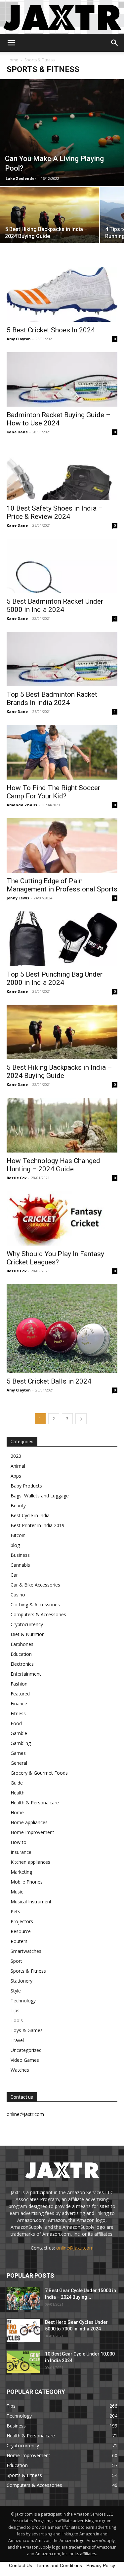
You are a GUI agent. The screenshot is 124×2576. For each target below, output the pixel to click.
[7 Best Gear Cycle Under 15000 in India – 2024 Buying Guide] (23, 2299)
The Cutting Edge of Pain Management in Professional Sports (62, 885)
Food (16, 1723)
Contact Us (21, 2565)
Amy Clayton (19, 339)
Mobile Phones (27, 1882)
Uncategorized (26, 2050)
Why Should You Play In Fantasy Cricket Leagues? (55, 1258)
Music (17, 1892)
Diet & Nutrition (28, 1634)
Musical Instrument (31, 1902)
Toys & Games (27, 2030)
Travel (17, 2040)
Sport (16, 1961)
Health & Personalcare (35, 1803)
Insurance (21, 1852)
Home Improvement (32, 1832)
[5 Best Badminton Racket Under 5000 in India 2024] (62, 566)
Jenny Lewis (18, 898)
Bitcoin (18, 1535)
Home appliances (29, 1822)
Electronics (22, 1664)
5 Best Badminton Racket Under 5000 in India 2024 (55, 605)
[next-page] (81, 1419)
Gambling (21, 1743)
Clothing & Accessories (35, 1605)
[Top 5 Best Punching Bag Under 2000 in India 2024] (62, 938)
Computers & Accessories (38, 1614)
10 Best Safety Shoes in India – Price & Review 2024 (55, 512)
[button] (11, 43)
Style (16, 1991)
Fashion (19, 1684)
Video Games (25, 2060)
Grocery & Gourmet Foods (39, 1773)
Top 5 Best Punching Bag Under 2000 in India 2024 (55, 978)
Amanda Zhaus (22, 805)
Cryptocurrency (27, 1624)
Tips (15, 2010)
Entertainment (26, 1674)
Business (20, 1555)
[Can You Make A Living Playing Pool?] (62, 133)
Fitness (18, 1713)
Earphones (22, 1644)
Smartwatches (26, 1951)
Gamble (19, 1733)
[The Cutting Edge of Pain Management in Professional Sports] (62, 845)
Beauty (18, 1505)
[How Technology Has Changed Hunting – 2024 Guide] (62, 1125)
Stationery (21, 1981)
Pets (15, 1911)
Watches (20, 2070)
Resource (21, 1931)
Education (21, 1654)
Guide (17, 1783)
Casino (18, 1595)
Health (18, 1793)
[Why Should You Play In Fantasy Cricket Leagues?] (62, 1218)
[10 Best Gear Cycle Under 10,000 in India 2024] (23, 2362)
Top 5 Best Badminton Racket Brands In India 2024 (52, 699)
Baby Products (26, 1486)
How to (19, 1842)
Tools (17, 2020)
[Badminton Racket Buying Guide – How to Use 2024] (62, 379)
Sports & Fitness (28, 1971)
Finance (19, 1704)
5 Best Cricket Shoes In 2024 (51, 330)
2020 (16, 1456)
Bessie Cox (17, 1178)
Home (12, 60)
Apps (16, 1476)
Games (18, 1753)
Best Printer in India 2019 (38, 1525)
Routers (19, 1941)
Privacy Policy (101, 2565)
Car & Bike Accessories (35, 1585)
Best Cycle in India (30, 1515)
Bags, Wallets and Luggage (40, 1496)
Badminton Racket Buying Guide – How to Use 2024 (59, 419)
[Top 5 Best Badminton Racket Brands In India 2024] (62, 659)
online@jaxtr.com (75, 2248)
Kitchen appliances (30, 1862)
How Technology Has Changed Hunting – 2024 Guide (53, 1165)
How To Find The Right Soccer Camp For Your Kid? (53, 792)
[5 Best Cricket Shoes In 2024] (62, 294)
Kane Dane (17, 432)
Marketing (21, 1872)
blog (15, 1545)
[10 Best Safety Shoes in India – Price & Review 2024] (62, 472)
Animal (18, 1466)
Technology (23, 2001)
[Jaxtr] (62, 17)
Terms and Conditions (59, 2565)
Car (14, 1575)
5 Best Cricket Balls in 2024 (49, 1381)
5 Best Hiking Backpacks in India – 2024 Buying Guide (59, 1071)
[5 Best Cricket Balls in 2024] (62, 1329)
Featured (20, 1694)
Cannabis (20, 1565)
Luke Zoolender (21, 178)
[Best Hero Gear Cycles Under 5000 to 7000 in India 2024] (23, 2330)
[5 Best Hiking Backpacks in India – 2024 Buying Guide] (50, 224)
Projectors (22, 1921)
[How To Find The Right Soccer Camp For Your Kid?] (62, 752)
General (19, 1763)
